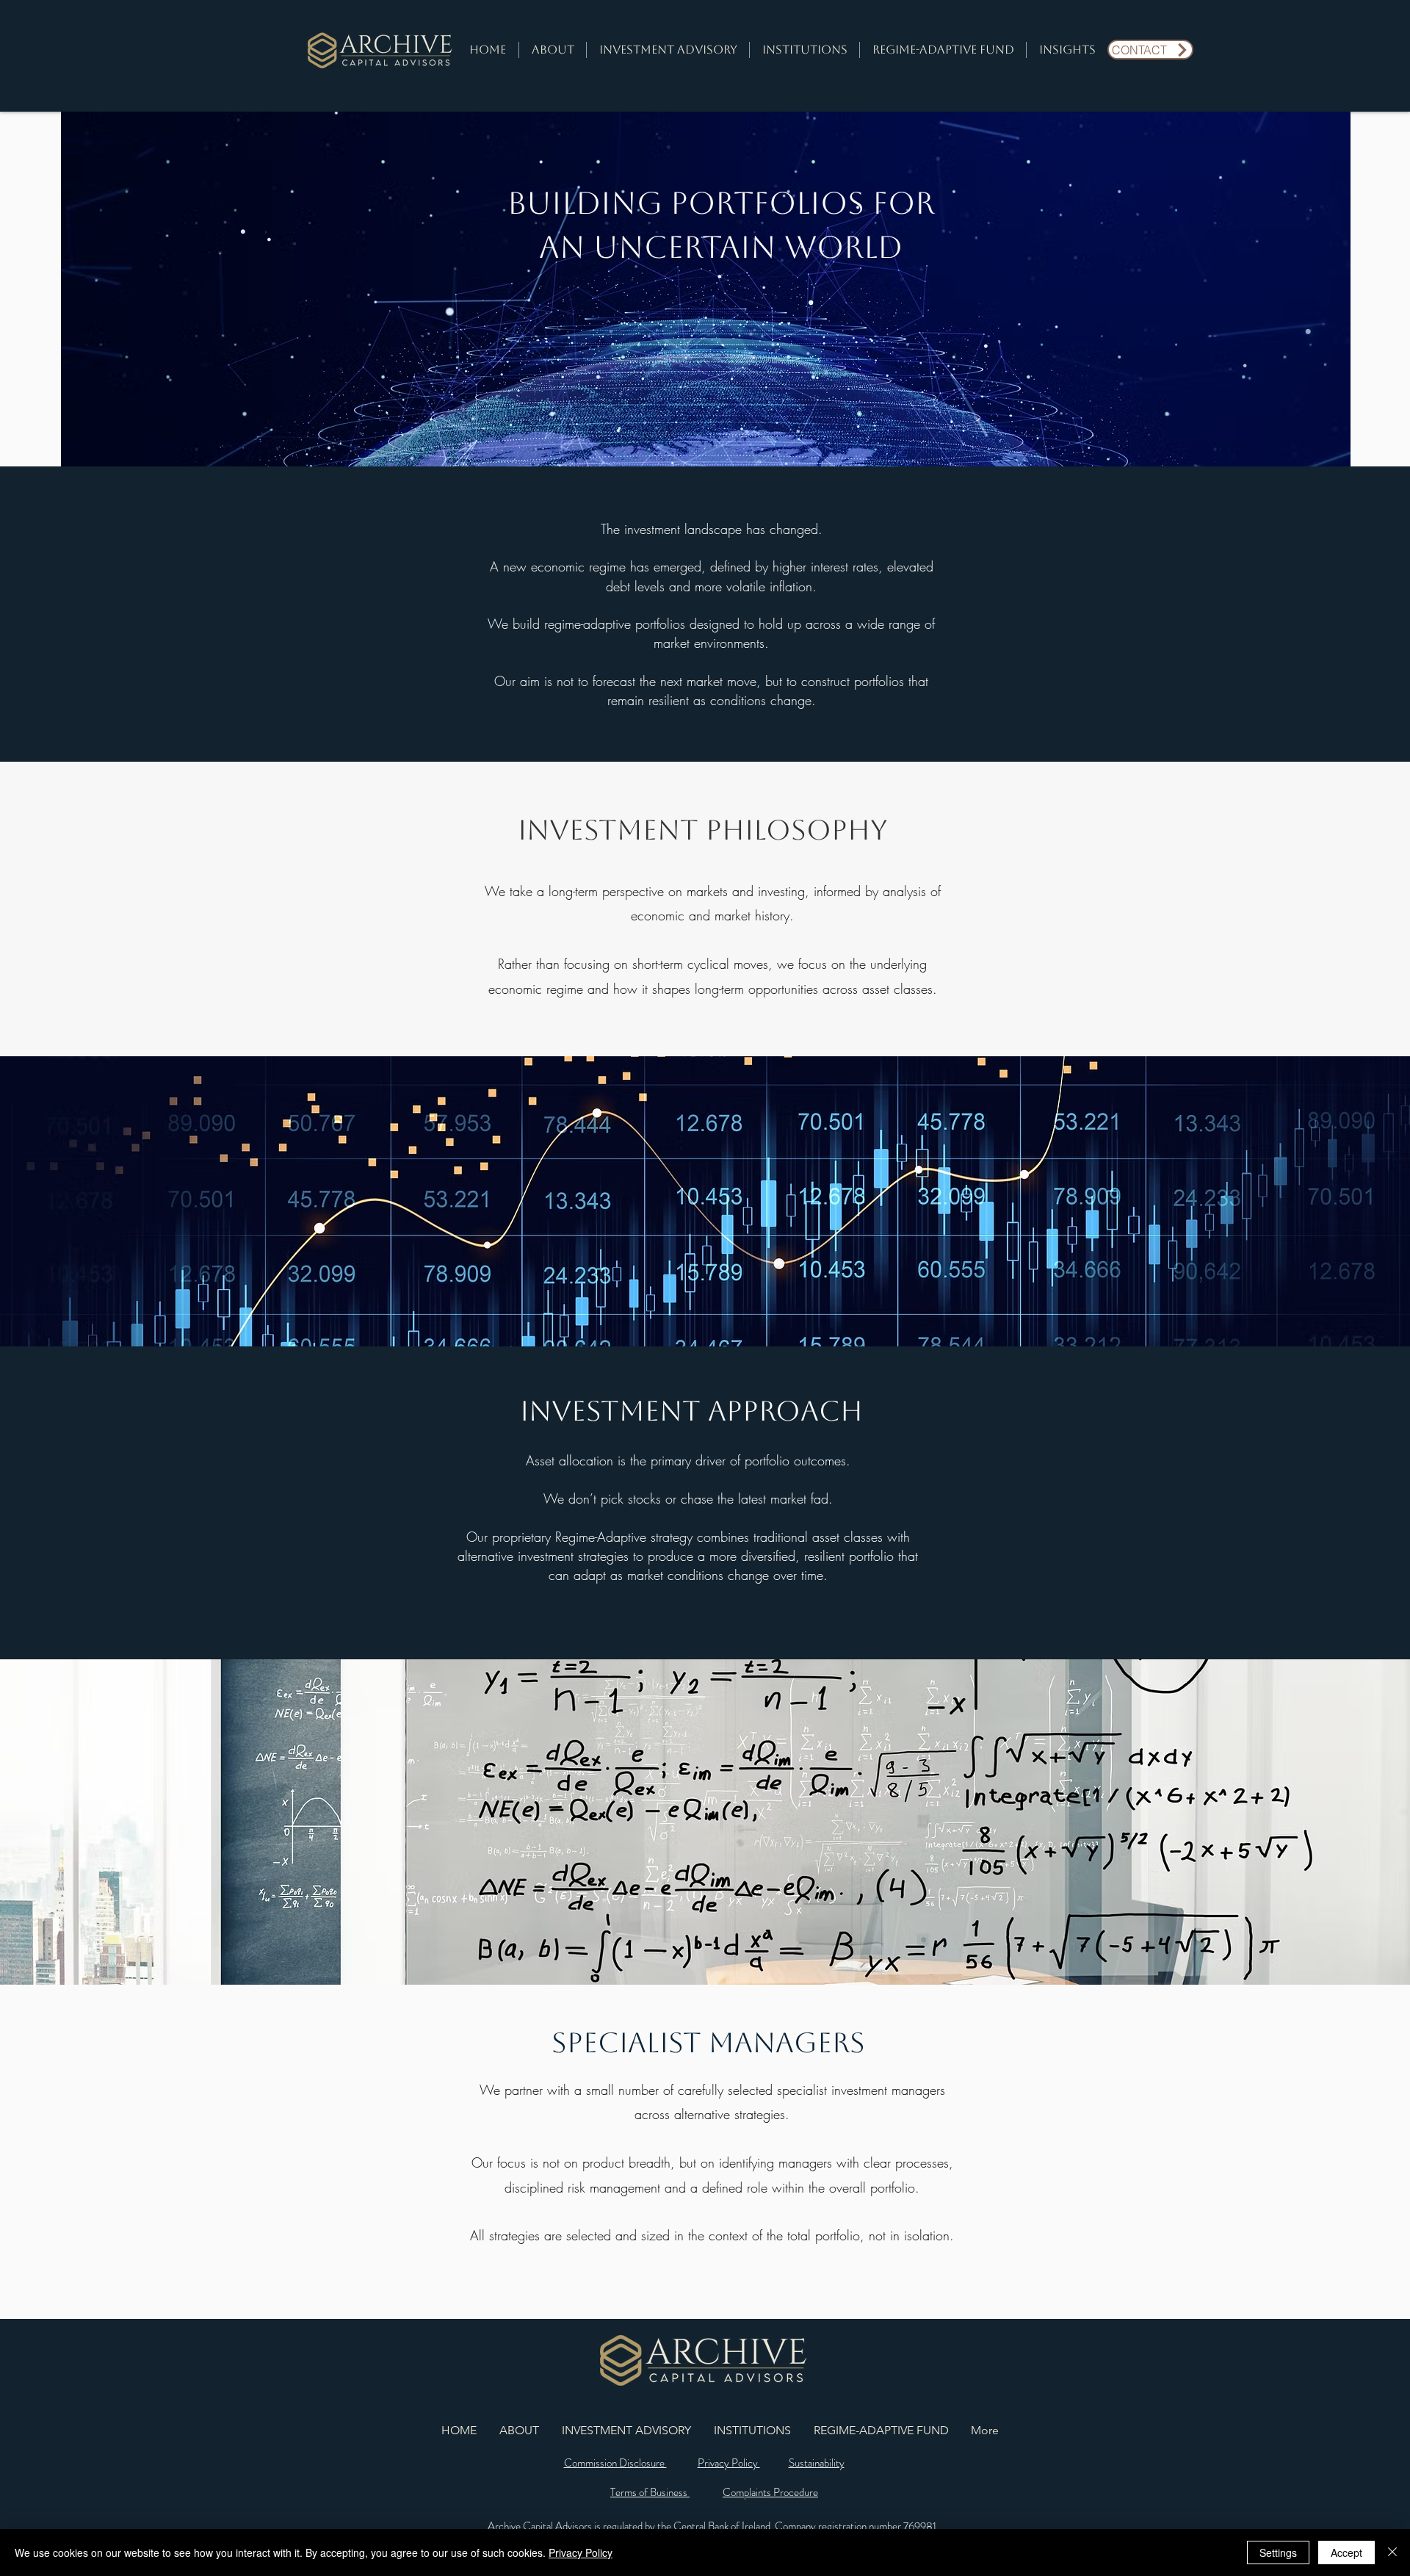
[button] (553, 50)
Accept (1346, 2552)
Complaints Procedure (770, 2492)
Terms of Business (650, 2492)
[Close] (1392, 2552)
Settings (1278, 2552)
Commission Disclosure (615, 2463)
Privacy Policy (729, 2463)
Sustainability (817, 2463)
